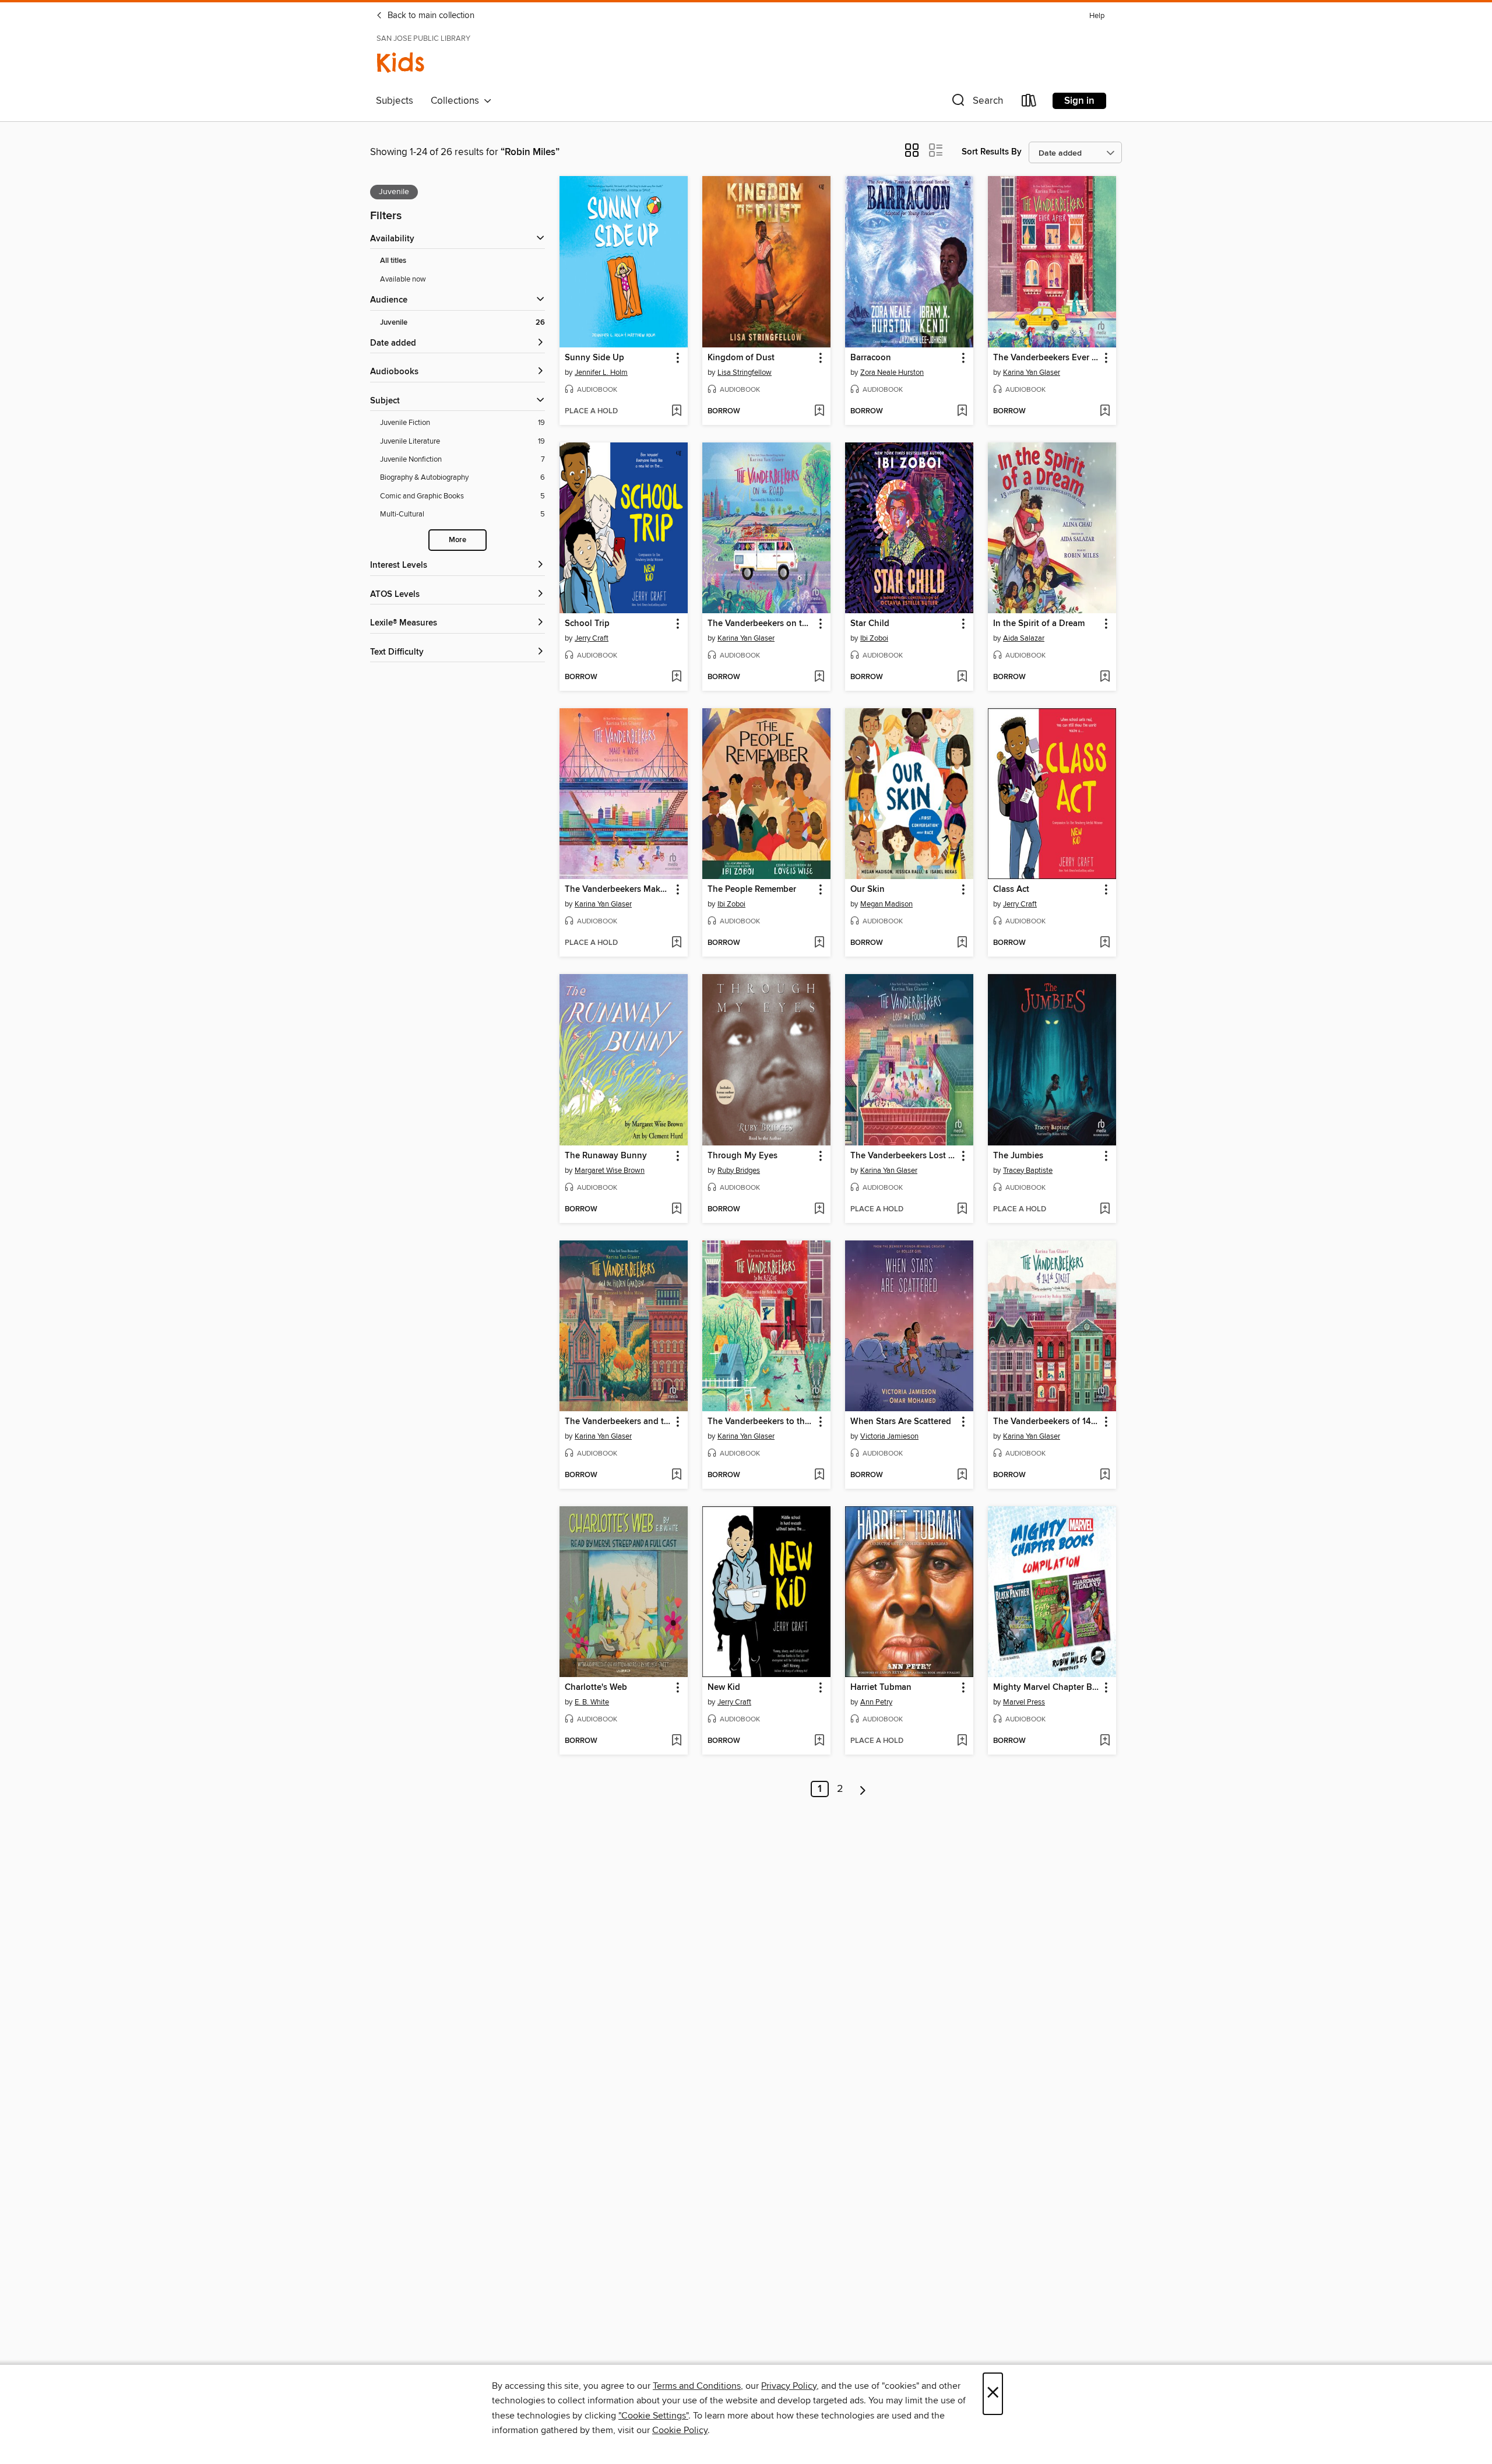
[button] (976, 103)
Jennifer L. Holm (601, 372)
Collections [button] (457, 101)
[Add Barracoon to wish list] (962, 412)
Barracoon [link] (871, 358)
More (458, 540)
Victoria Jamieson (889, 1436)
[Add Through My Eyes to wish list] (819, 1210)
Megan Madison (886, 904)
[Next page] (863, 1789)
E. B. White (592, 1702)
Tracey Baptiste (1028, 1171)
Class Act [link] (1011, 890)
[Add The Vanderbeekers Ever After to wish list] (1105, 412)
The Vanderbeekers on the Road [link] (761, 624)
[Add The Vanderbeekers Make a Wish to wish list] (676, 943)
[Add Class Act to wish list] (1105, 943)
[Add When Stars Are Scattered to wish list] (962, 1475)
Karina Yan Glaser (1032, 372)
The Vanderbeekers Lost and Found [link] (904, 1156)
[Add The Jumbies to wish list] (1105, 1210)
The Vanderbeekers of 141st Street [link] (1046, 1422)
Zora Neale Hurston (892, 372)
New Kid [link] (724, 1688)
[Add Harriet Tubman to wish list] (962, 1741)
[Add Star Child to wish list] (962, 677)
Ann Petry (876, 1702)
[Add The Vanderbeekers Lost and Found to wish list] (962, 1210)
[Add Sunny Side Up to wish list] (676, 412)
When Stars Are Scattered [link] (901, 1422)
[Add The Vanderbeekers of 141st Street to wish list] (1105, 1475)
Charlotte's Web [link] (596, 1688)
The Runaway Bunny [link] (606, 1156)
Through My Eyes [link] (743, 1156)
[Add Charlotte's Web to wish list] (676, 1741)
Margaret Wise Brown (610, 1171)
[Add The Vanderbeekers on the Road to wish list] (819, 677)
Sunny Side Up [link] (594, 358)
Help (1097, 16)
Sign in (1079, 101)
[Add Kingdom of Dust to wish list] (819, 412)
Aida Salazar (1024, 638)
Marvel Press (1024, 1702)
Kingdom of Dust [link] (741, 358)
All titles (393, 261)
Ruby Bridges (739, 1171)
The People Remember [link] (752, 890)
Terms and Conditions (697, 2386)
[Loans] (1029, 103)
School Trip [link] (587, 624)
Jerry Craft (592, 638)
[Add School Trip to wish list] (676, 677)
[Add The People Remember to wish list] (819, 943)
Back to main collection (430, 16)
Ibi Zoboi (874, 638)
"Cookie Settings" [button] (653, 2416)
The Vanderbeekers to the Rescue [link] (761, 1422)
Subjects (395, 101)
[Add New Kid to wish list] (819, 1741)
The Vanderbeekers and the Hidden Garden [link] (618, 1422)
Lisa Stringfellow (745, 372)
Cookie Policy (680, 2430)
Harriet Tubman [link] (881, 1688)
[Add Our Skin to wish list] (962, 943)
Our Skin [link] (868, 890)
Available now (403, 279)
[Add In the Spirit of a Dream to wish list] (1105, 677)
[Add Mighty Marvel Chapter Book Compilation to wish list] (1105, 1741)
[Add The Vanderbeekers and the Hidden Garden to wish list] (676, 1475)
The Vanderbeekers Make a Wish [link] (618, 890)
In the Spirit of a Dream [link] (1039, 624)
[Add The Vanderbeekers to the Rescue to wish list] (819, 1475)
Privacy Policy (789, 2386)
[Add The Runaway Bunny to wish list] (676, 1210)
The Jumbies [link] (1018, 1156)
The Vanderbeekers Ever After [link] (1046, 358)
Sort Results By (992, 152)
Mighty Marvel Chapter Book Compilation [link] (1046, 1688)
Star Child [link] (870, 624)
